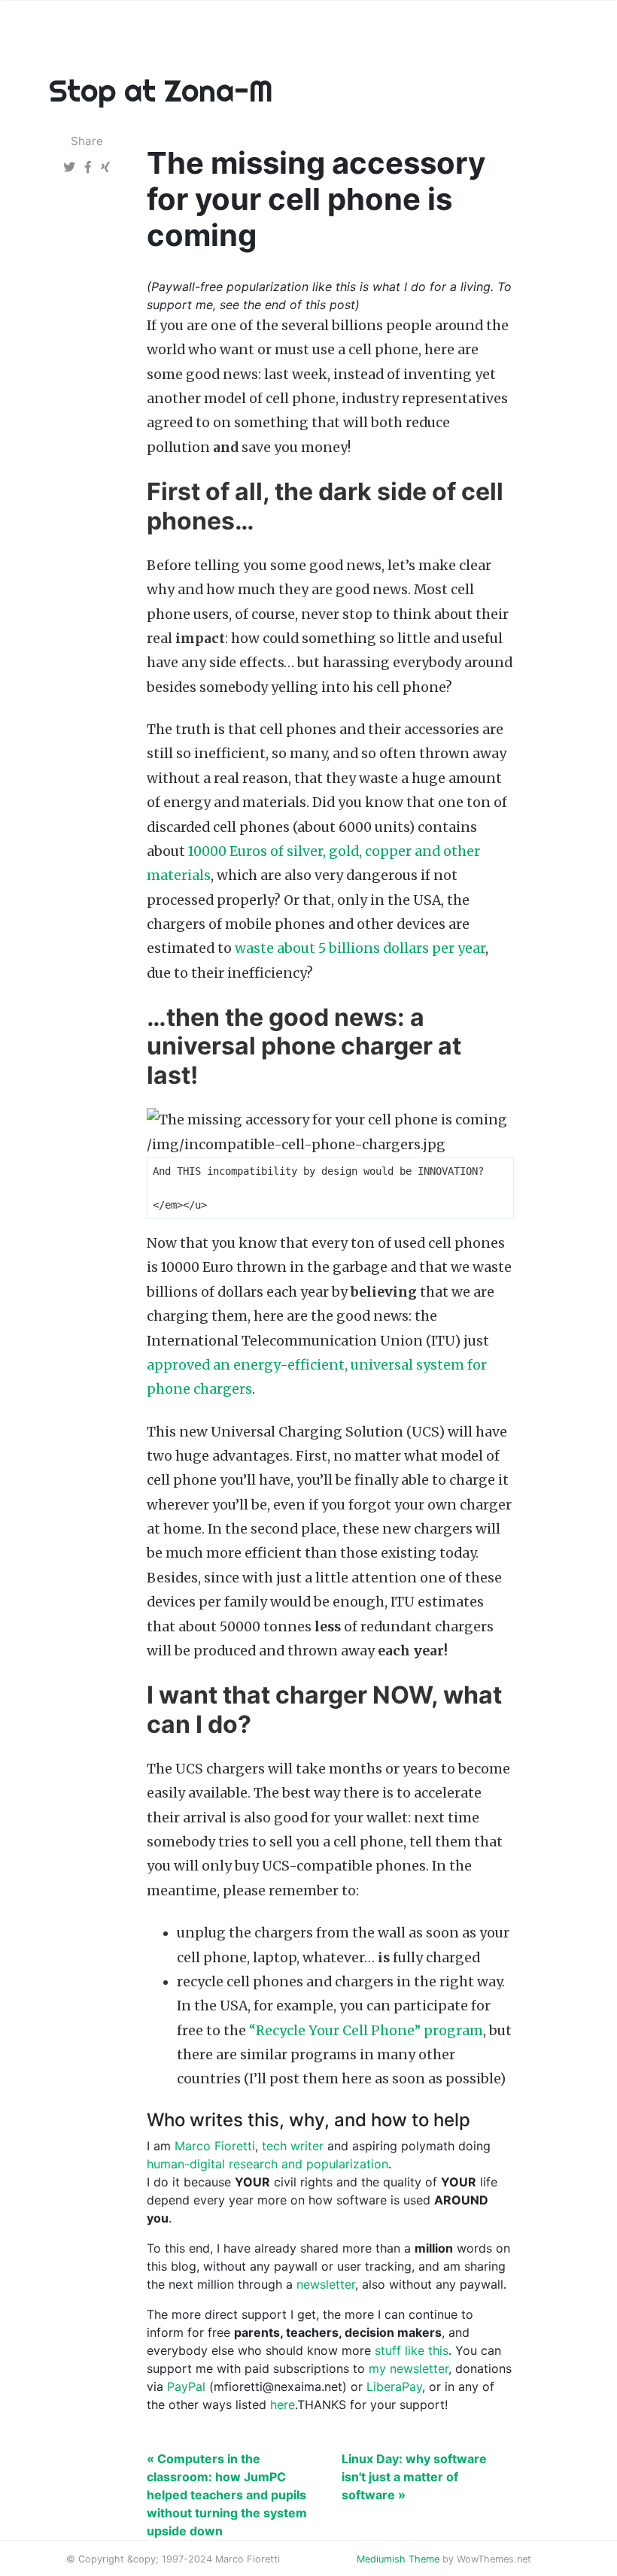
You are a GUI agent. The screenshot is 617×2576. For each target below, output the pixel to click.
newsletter (326, 2284)
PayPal (186, 2386)
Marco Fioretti (215, 2146)
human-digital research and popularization (267, 2164)
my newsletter (409, 2368)
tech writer (293, 2146)
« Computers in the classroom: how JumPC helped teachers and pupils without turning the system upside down (227, 2495)
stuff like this (412, 2350)
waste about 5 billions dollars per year (360, 948)
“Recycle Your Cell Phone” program (366, 2031)
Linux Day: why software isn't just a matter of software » (414, 2477)
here (283, 2405)
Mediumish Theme (398, 2559)
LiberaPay (394, 2386)
